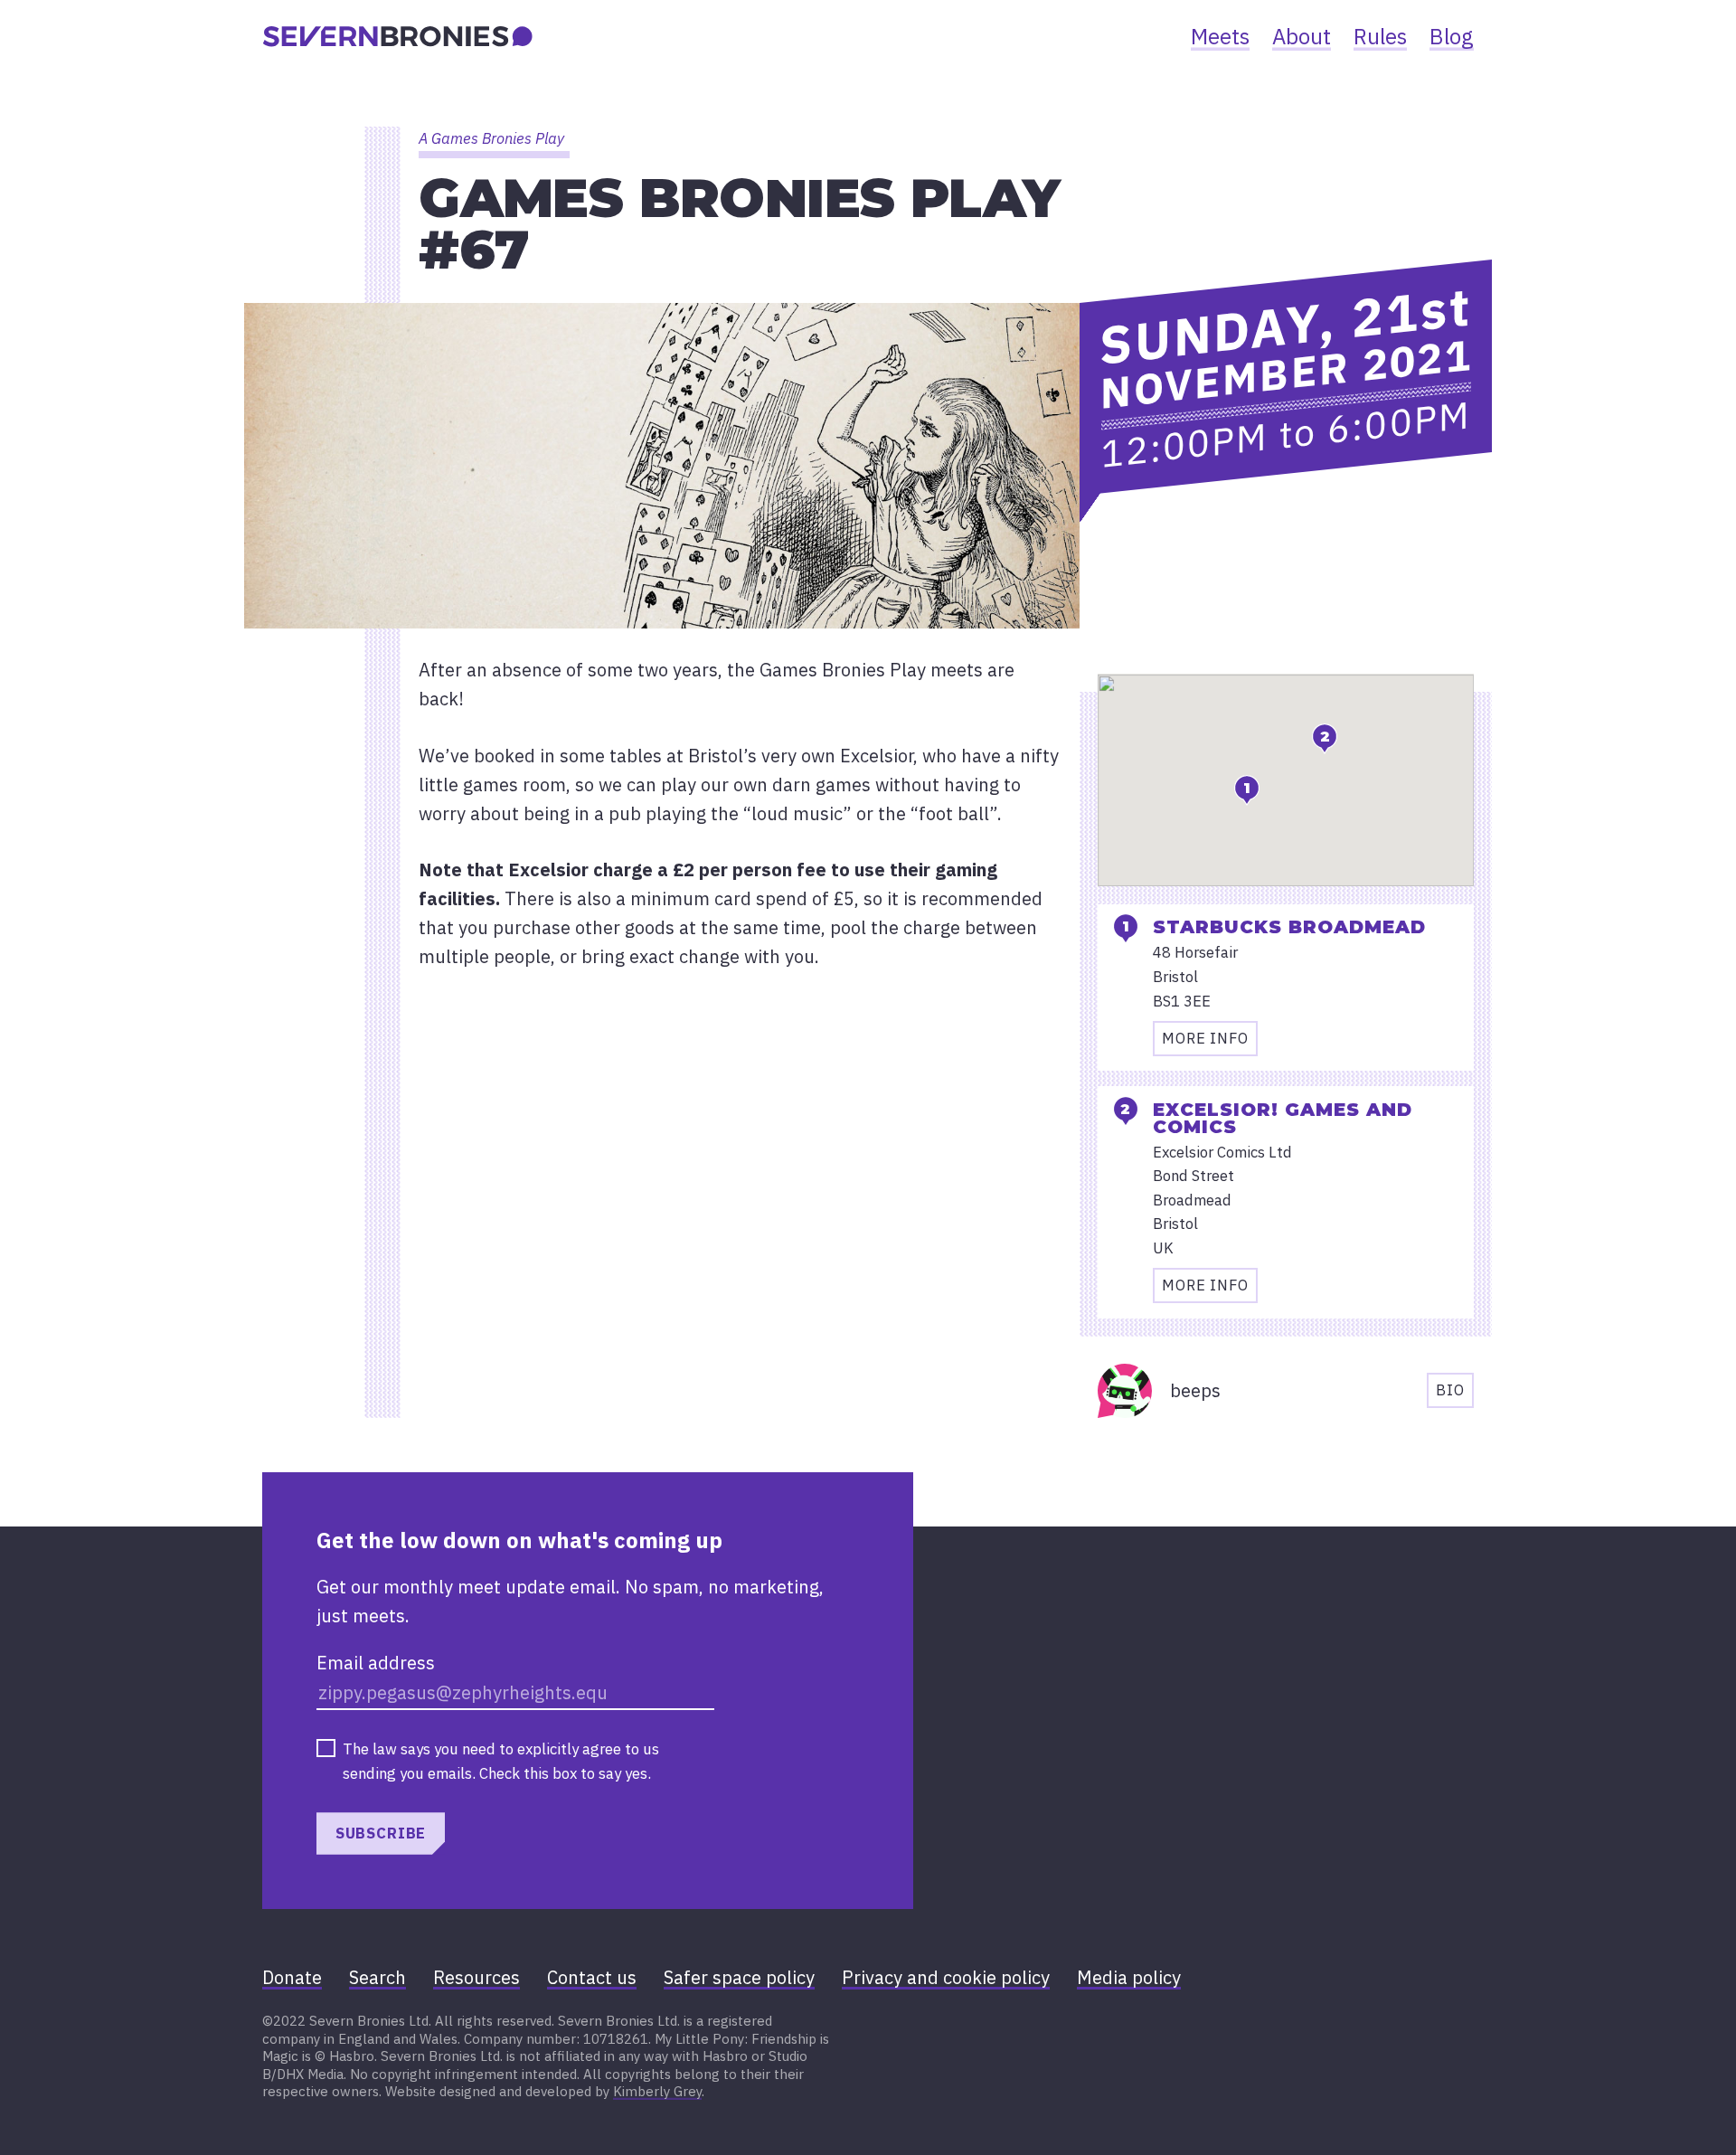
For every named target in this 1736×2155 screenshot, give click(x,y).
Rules (1380, 36)
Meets (1220, 36)
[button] (1247, 790)
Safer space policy (739, 1977)
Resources (476, 1977)
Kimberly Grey (657, 2091)
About (1302, 36)
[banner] (398, 36)
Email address (376, 1663)
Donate (292, 1977)
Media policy (1129, 1977)
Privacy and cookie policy (946, 1977)
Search (377, 1977)
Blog (1452, 36)
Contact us (592, 1977)
